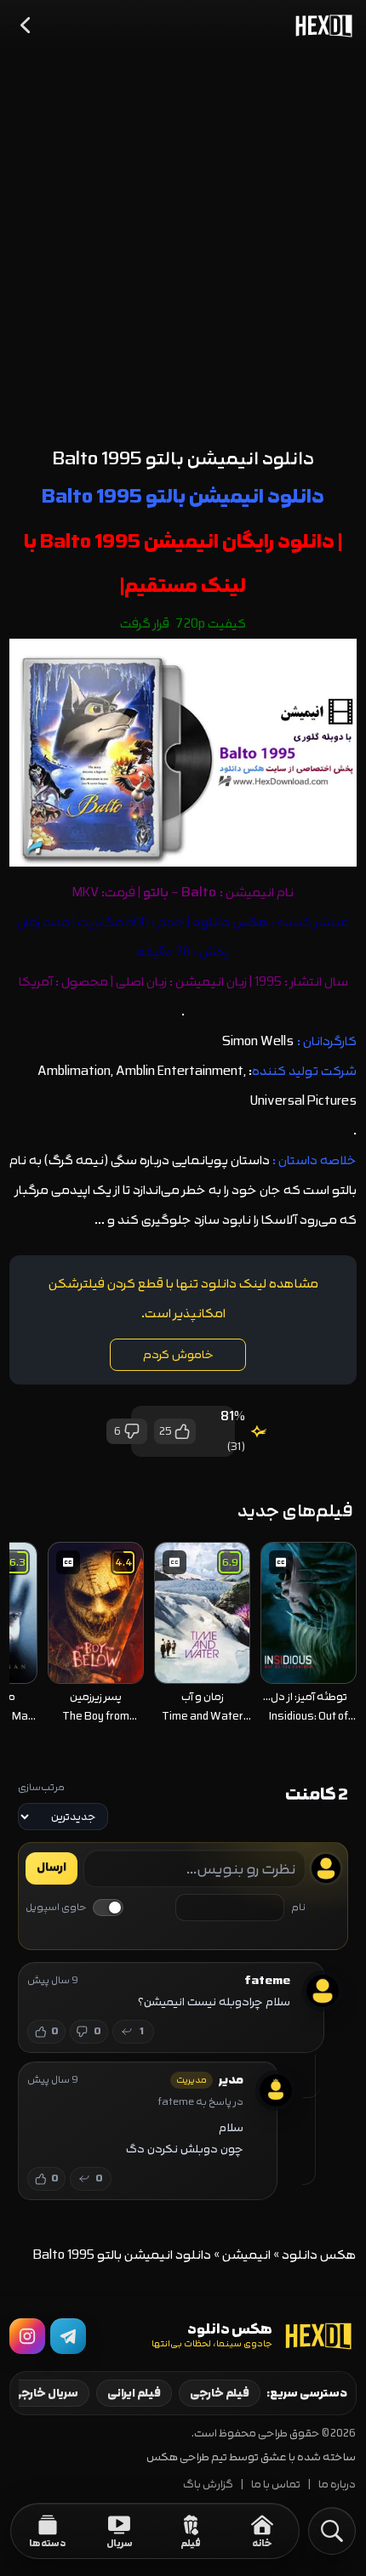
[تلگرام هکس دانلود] (68, 2336)
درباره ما (337, 2485)
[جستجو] (332, 2531)
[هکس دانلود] (320, 26)
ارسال (51, 1868)
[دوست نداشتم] (133, 1431)
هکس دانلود (319, 2255)
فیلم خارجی (220, 2393)
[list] (183, 1635)
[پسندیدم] (181, 1431)
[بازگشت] (26, 26)
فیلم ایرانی (134, 2393)
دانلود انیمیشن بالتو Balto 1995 (183, 459)
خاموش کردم (178, 1355)
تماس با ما (276, 2485)
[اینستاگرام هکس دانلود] (27, 2336)
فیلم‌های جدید (295, 1511)
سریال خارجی (45, 2393)
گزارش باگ (208, 2485)
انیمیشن (246, 2255)
